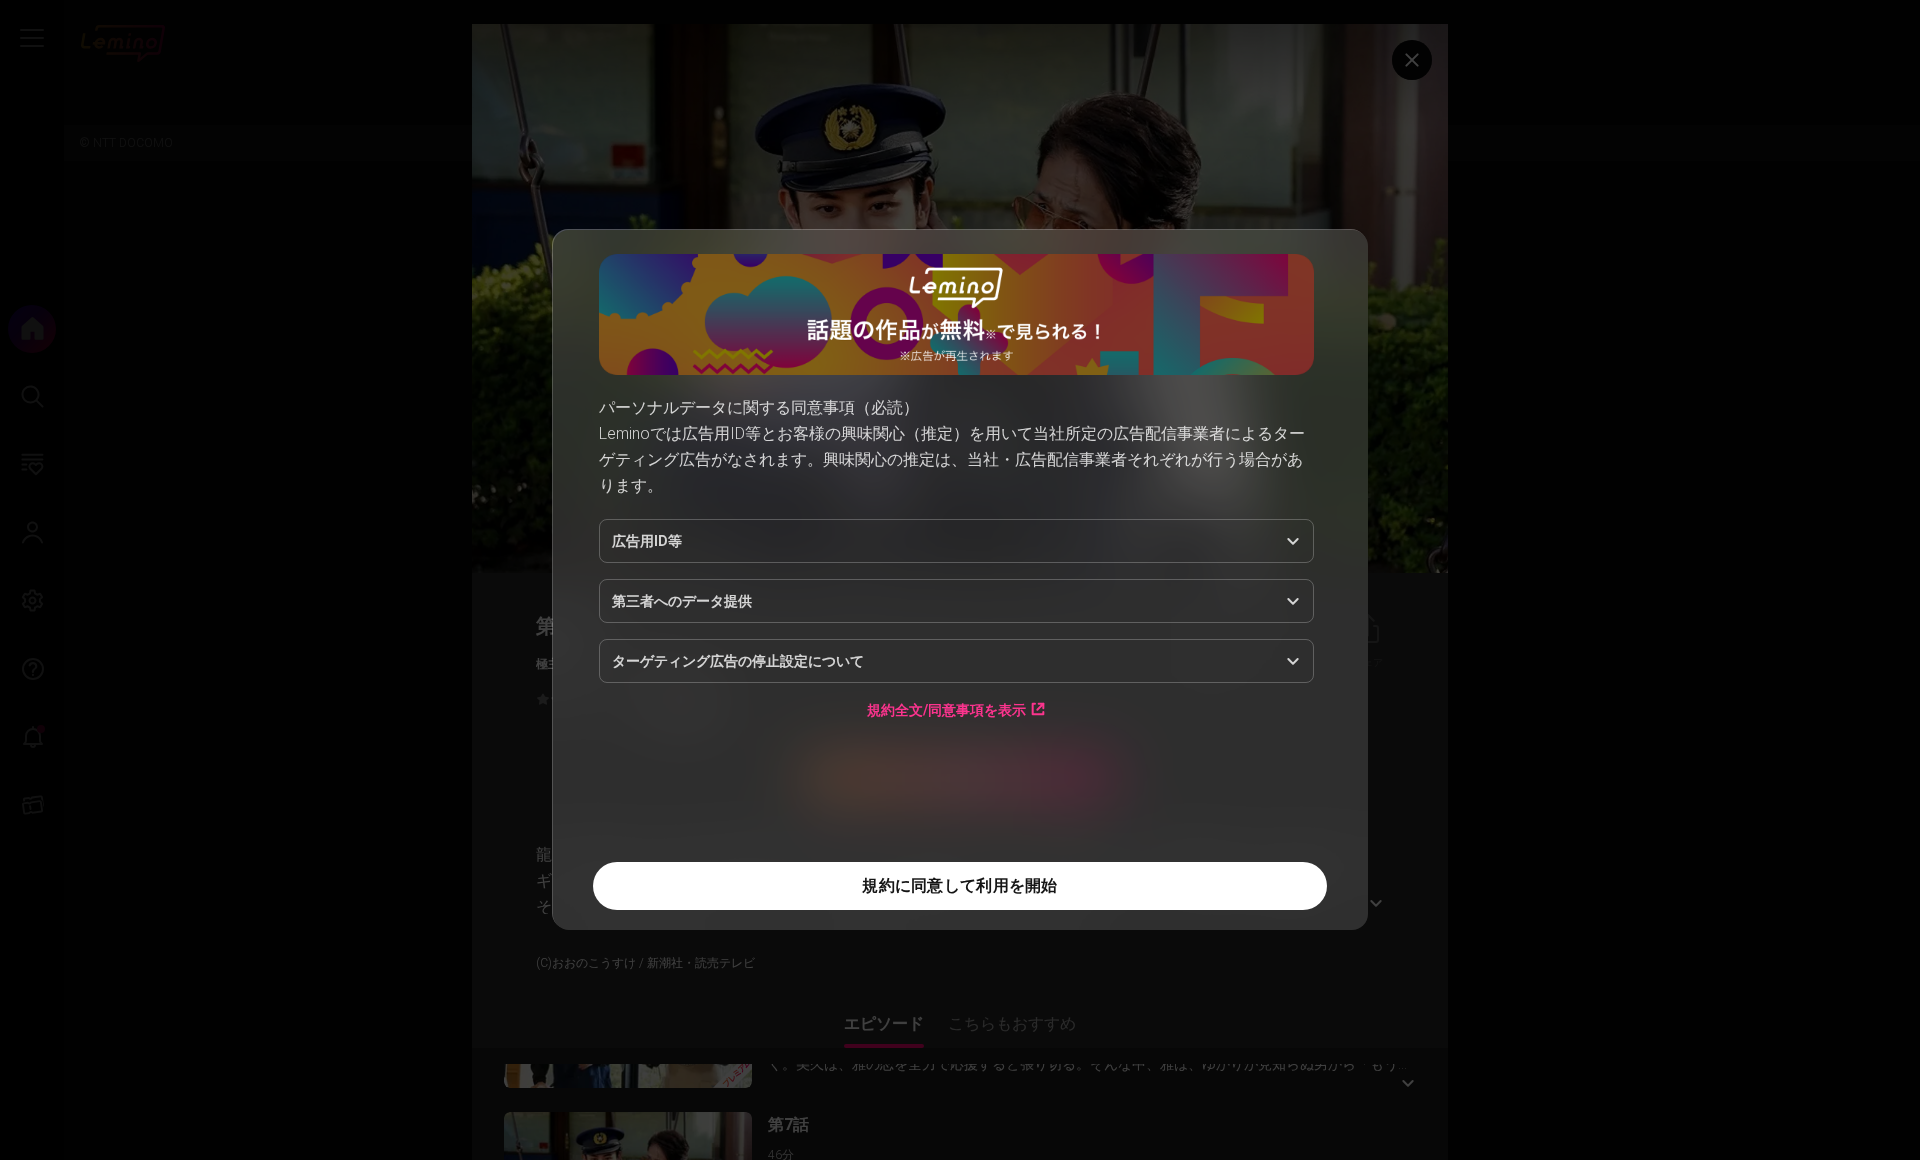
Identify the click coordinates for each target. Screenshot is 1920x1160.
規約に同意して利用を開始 (959, 885)
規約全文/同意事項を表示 (946, 709)
